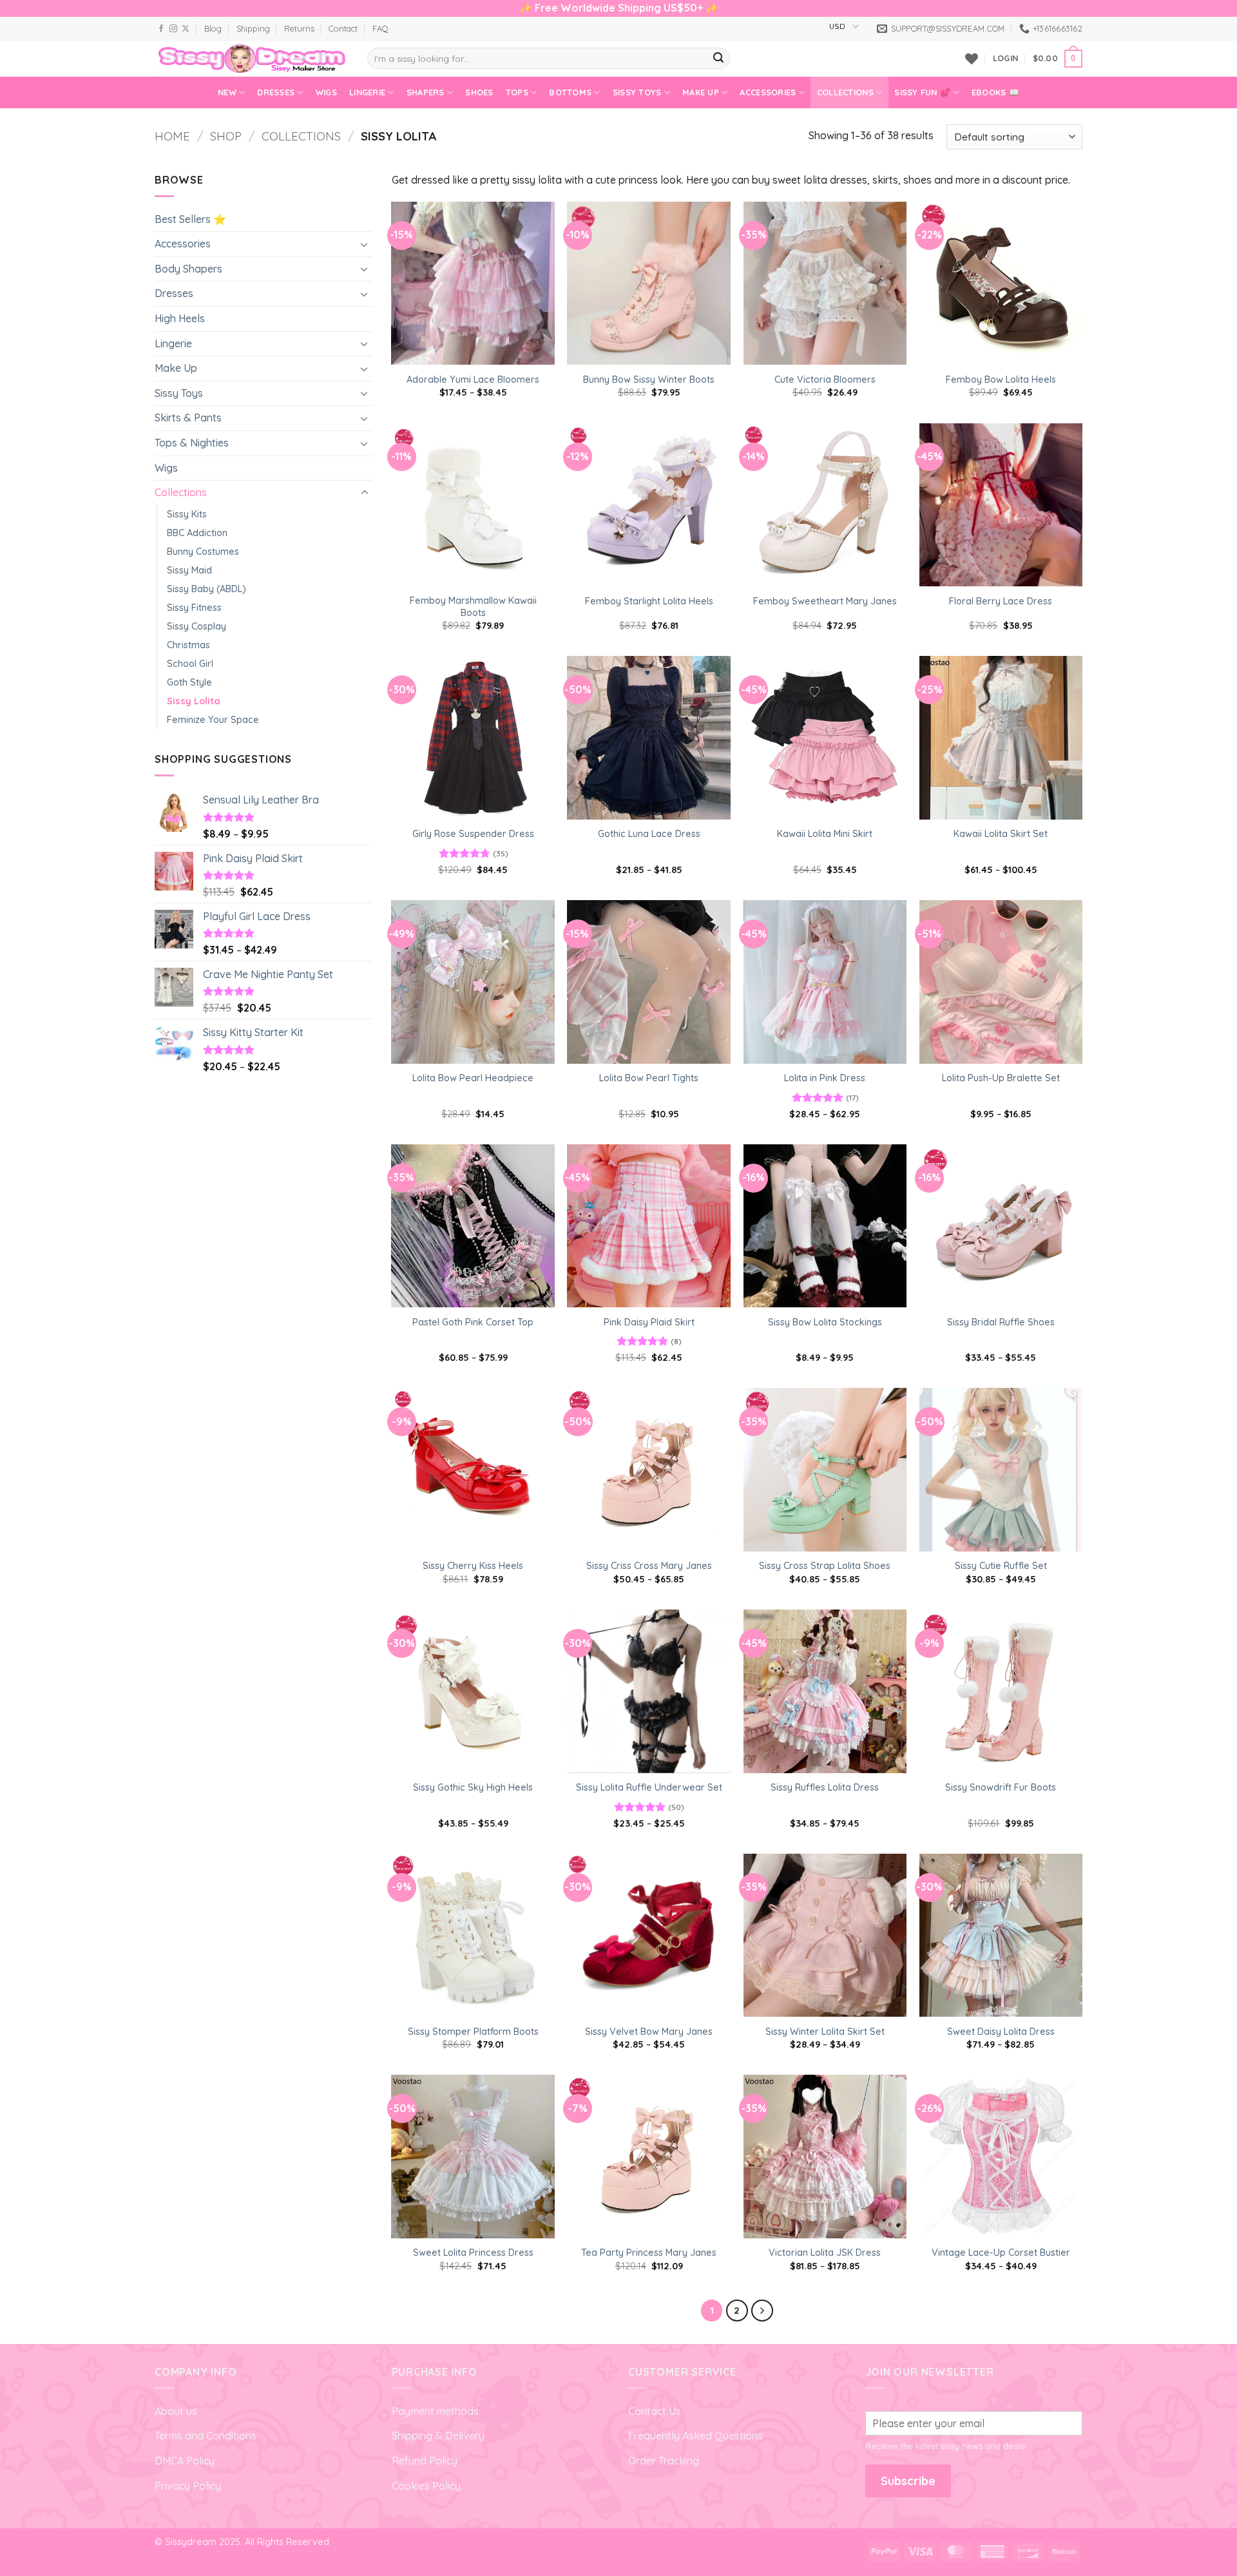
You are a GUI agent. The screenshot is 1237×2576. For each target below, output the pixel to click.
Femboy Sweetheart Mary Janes (825, 601)
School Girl (190, 664)
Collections (845, 92)
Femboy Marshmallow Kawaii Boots (473, 607)
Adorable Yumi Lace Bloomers (473, 380)
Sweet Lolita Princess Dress (473, 2253)
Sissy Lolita (194, 701)
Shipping (253, 28)
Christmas (188, 645)
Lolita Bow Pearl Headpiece (473, 1078)
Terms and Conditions (206, 2436)
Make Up (701, 92)
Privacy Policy (188, 2486)
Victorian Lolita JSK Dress (825, 2253)
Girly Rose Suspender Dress (473, 834)
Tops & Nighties (192, 443)
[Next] (762, 2311)
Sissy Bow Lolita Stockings (825, 1322)
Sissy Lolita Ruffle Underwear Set (649, 1787)
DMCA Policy (185, 2461)
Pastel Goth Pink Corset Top (473, 1322)
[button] (1005, 58)
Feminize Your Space (213, 720)
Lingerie (367, 92)
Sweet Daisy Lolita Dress (1001, 2032)
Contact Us (655, 2411)
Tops (517, 92)
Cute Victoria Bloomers (825, 380)
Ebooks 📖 (995, 92)
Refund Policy (425, 2461)
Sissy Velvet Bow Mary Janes (649, 2032)
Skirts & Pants (188, 418)
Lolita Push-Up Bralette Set (1001, 1078)
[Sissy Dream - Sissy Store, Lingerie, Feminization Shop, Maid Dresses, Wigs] (251, 59)
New (227, 92)
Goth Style (189, 682)
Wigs (326, 92)
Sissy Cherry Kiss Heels (473, 1566)
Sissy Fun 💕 (922, 92)
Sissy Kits (187, 514)
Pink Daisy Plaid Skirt (649, 1322)
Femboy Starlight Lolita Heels (649, 601)
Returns (299, 28)
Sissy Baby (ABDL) (206, 589)
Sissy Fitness (194, 608)
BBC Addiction (197, 533)
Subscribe (908, 2481)
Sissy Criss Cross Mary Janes (649, 1566)
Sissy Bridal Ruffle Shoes (1001, 1322)
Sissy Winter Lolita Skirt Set (825, 2032)
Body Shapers (188, 269)
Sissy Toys (637, 92)
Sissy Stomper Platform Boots (473, 2032)
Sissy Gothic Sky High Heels (473, 1787)
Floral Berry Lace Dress (1001, 601)
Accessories (768, 92)
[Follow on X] (186, 29)
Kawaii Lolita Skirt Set (1001, 834)
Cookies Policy (426, 2486)
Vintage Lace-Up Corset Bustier (1001, 2253)
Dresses (276, 92)
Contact (343, 28)
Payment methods (435, 2411)
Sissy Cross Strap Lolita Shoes (825, 1566)
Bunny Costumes (203, 552)
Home (172, 136)
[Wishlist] (972, 59)
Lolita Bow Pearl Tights (649, 1078)
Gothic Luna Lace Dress (649, 834)
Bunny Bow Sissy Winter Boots (649, 380)
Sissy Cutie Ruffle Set (1001, 1566)
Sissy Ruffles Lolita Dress (825, 1787)
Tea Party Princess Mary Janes (649, 2253)
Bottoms (570, 92)
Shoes (479, 92)
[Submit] (718, 59)
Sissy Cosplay (197, 626)
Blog (213, 28)
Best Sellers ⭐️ (190, 219)
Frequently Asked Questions (695, 2436)
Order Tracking (664, 2461)
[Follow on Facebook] (161, 29)
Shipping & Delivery (438, 2436)
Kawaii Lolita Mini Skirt (825, 834)
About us (176, 2411)
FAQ (380, 28)
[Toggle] (365, 244)
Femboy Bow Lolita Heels (1001, 380)
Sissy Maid (189, 570)
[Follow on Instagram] (173, 29)
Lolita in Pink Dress (825, 1078)
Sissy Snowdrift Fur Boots (1001, 1787)
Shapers (426, 92)
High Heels (180, 318)
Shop (226, 136)
